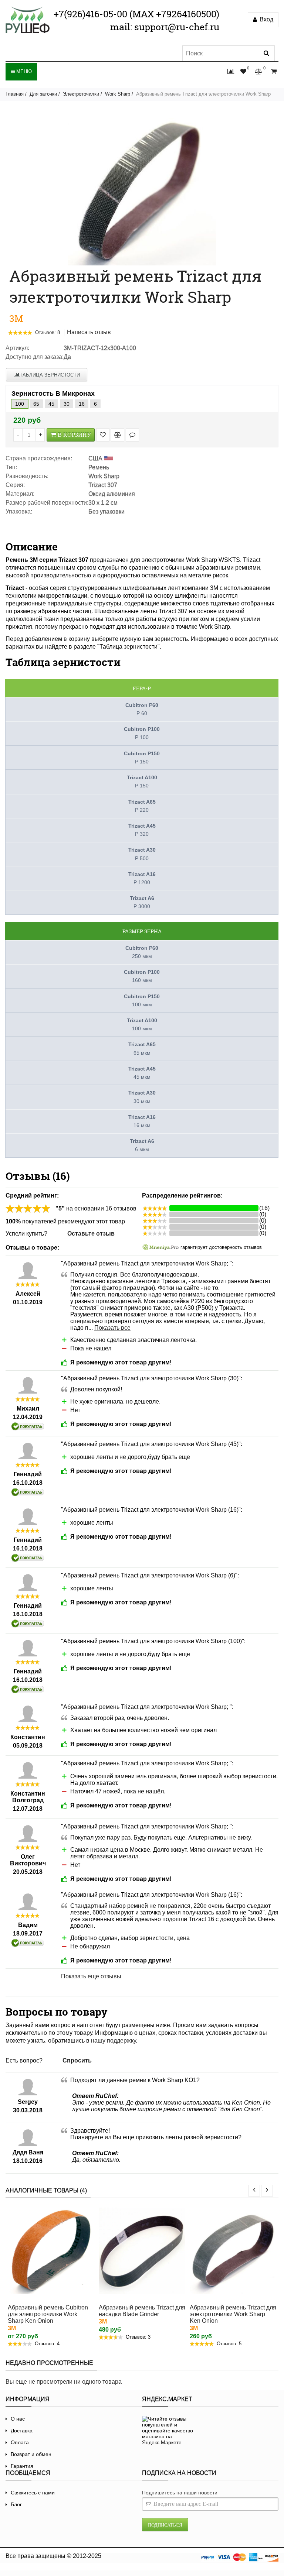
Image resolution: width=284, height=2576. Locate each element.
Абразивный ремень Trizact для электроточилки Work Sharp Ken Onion (233, 2314)
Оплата (20, 2442)
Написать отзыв (89, 332)
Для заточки (43, 94)
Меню (23, 71)
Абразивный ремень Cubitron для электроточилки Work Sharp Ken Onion (48, 2314)
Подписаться (165, 2525)
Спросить (77, 2060)
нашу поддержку (113, 2041)
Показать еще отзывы (91, 1976)
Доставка (22, 2431)
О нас (18, 2419)
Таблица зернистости (50, 375)
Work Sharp (118, 94)
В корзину (74, 435)
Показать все (112, 1328)
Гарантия (22, 2466)
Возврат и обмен (31, 2454)
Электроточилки (81, 94)
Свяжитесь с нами (33, 2493)
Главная (15, 94)
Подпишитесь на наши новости (180, 2493)
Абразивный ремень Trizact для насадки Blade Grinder (142, 2311)
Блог (16, 2504)
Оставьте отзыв (91, 1234)
